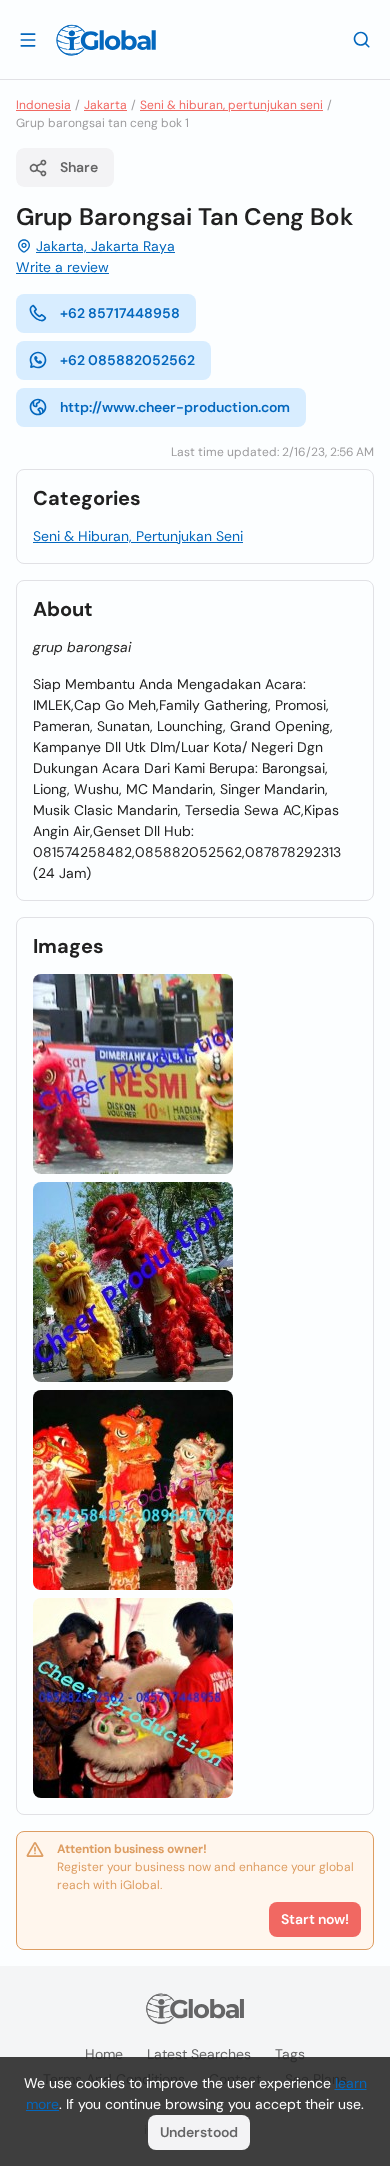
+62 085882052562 (127, 360)
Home (104, 2054)
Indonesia (43, 105)
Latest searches (199, 2054)
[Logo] (106, 40)
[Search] (362, 39)
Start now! (315, 1919)
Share (79, 167)
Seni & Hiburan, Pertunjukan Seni (138, 536)
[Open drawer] (28, 39)
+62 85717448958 (120, 313)
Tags (290, 2054)
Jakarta (105, 105)
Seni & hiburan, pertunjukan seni (231, 105)
